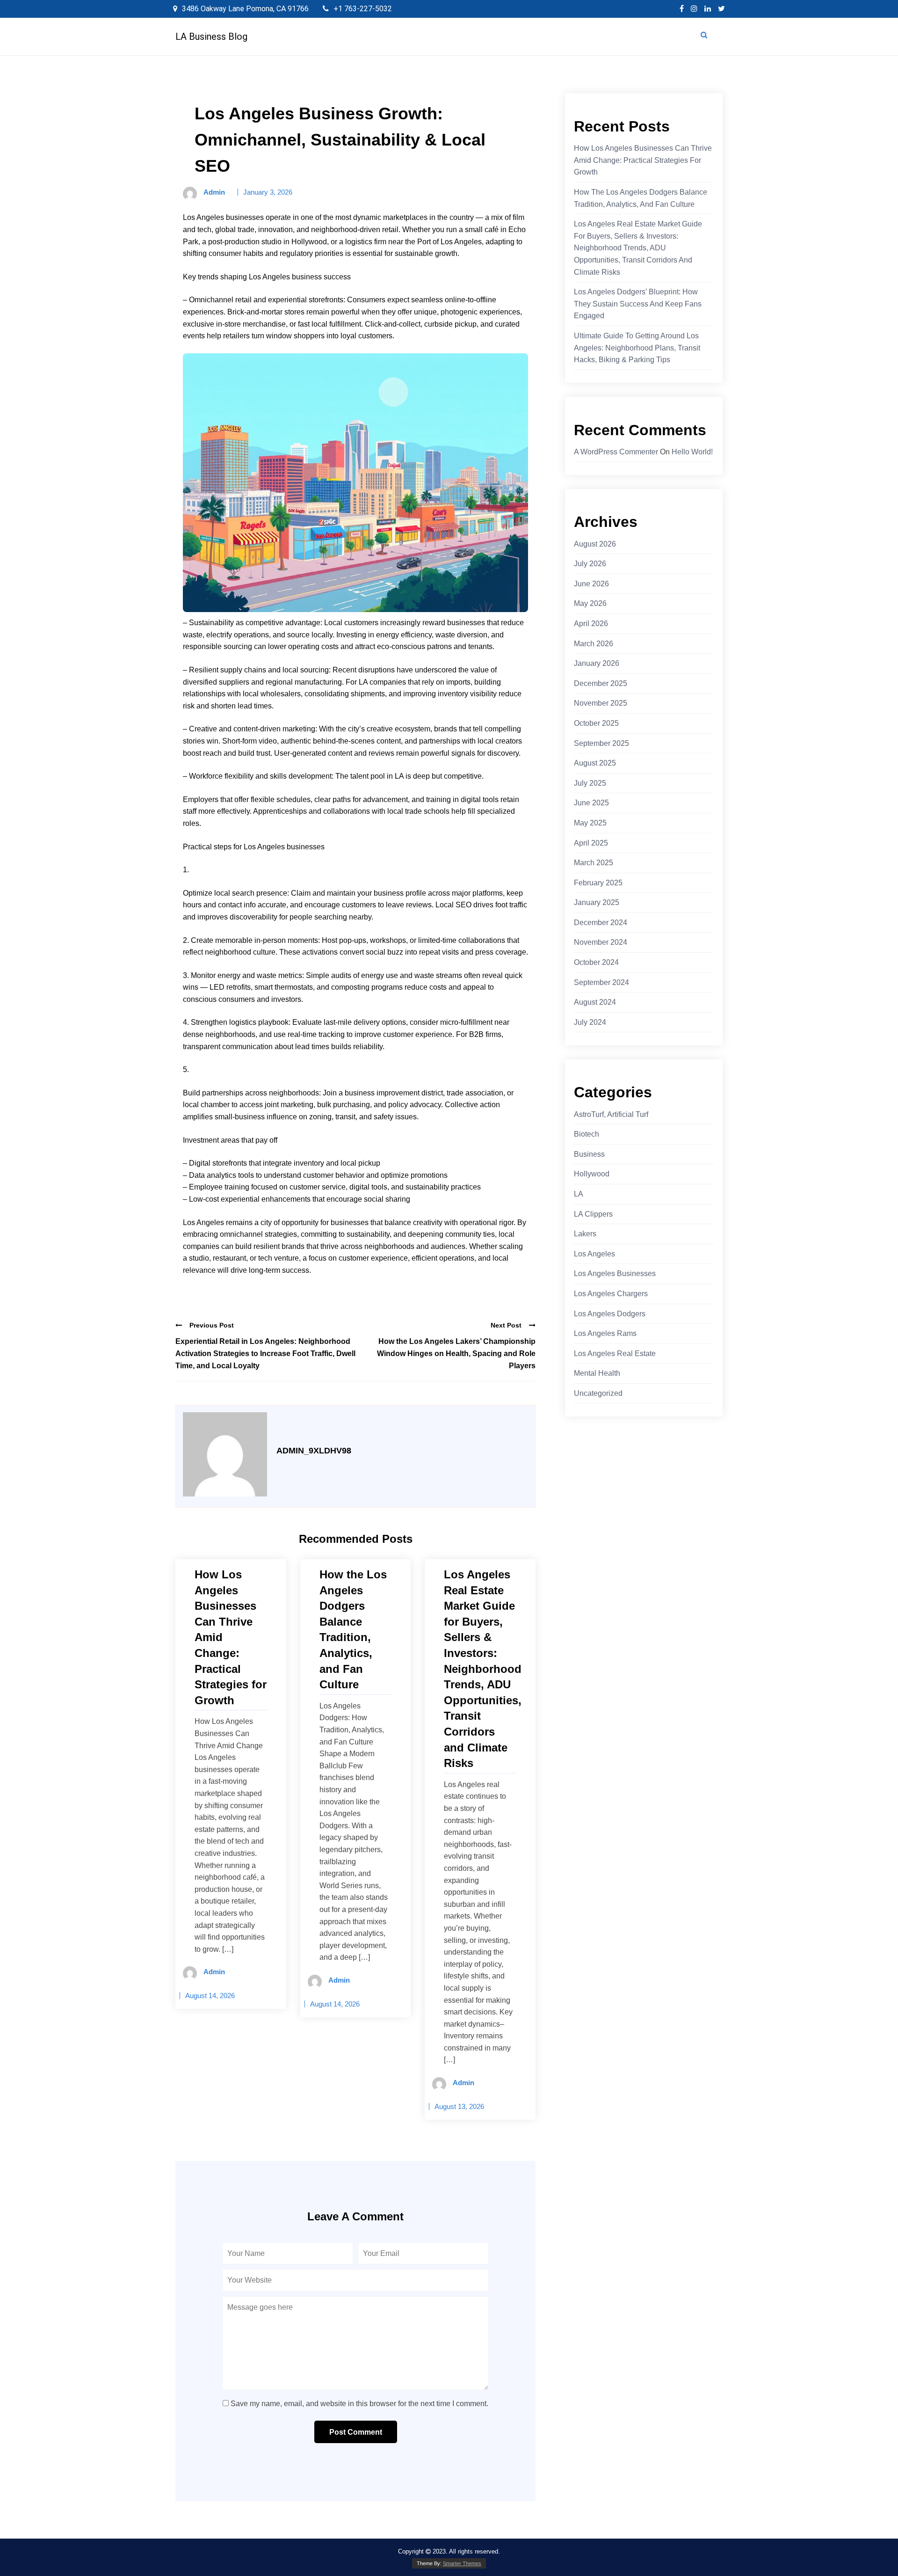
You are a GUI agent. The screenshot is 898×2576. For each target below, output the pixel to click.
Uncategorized (598, 1393)
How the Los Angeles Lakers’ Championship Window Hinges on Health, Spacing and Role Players (456, 1353)
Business (589, 1154)
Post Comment (356, 2432)
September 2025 (601, 743)
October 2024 (596, 962)
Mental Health (597, 1373)
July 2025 (590, 783)
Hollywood (592, 1174)
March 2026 (594, 644)
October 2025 (596, 723)
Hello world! (692, 452)
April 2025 (591, 843)
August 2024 (595, 1002)
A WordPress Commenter (616, 452)
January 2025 (597, 902)
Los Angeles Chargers (611, 1294)
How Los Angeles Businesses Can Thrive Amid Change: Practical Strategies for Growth (643, 160)
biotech (587, 1134)
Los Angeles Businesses (615, 1273)
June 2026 (591, 584)
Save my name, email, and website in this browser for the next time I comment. (359, 2404)
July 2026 (590, 564)
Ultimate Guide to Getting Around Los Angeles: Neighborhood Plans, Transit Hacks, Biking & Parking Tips (637, 348)
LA (579, 1194)
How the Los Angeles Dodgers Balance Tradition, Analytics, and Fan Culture (641, 198)
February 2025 (598, 883)
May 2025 (590, 823)
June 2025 (591, 803)
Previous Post (212, 1325)
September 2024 (601, 982)
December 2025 (601, 683)
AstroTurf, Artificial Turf (611, 1114)
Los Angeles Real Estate (615, 1354)
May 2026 (590, 603)
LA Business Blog (211, 36)
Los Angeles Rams (605, 1333)
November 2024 (601, 942)
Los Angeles (594, 1254)
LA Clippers (593, 1214)
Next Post (506, 1325)
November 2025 (601, 703)
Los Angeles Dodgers (610, 1314)
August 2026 (595, 544)
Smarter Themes (462, 2563)
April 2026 (591, 624)
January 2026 (597, 663)
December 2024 (601, 923)
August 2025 (595, 763)
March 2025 (594, 863)
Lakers (585, 1234)
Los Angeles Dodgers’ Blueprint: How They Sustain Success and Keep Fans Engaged (638, 304)
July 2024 (590, 1022)
